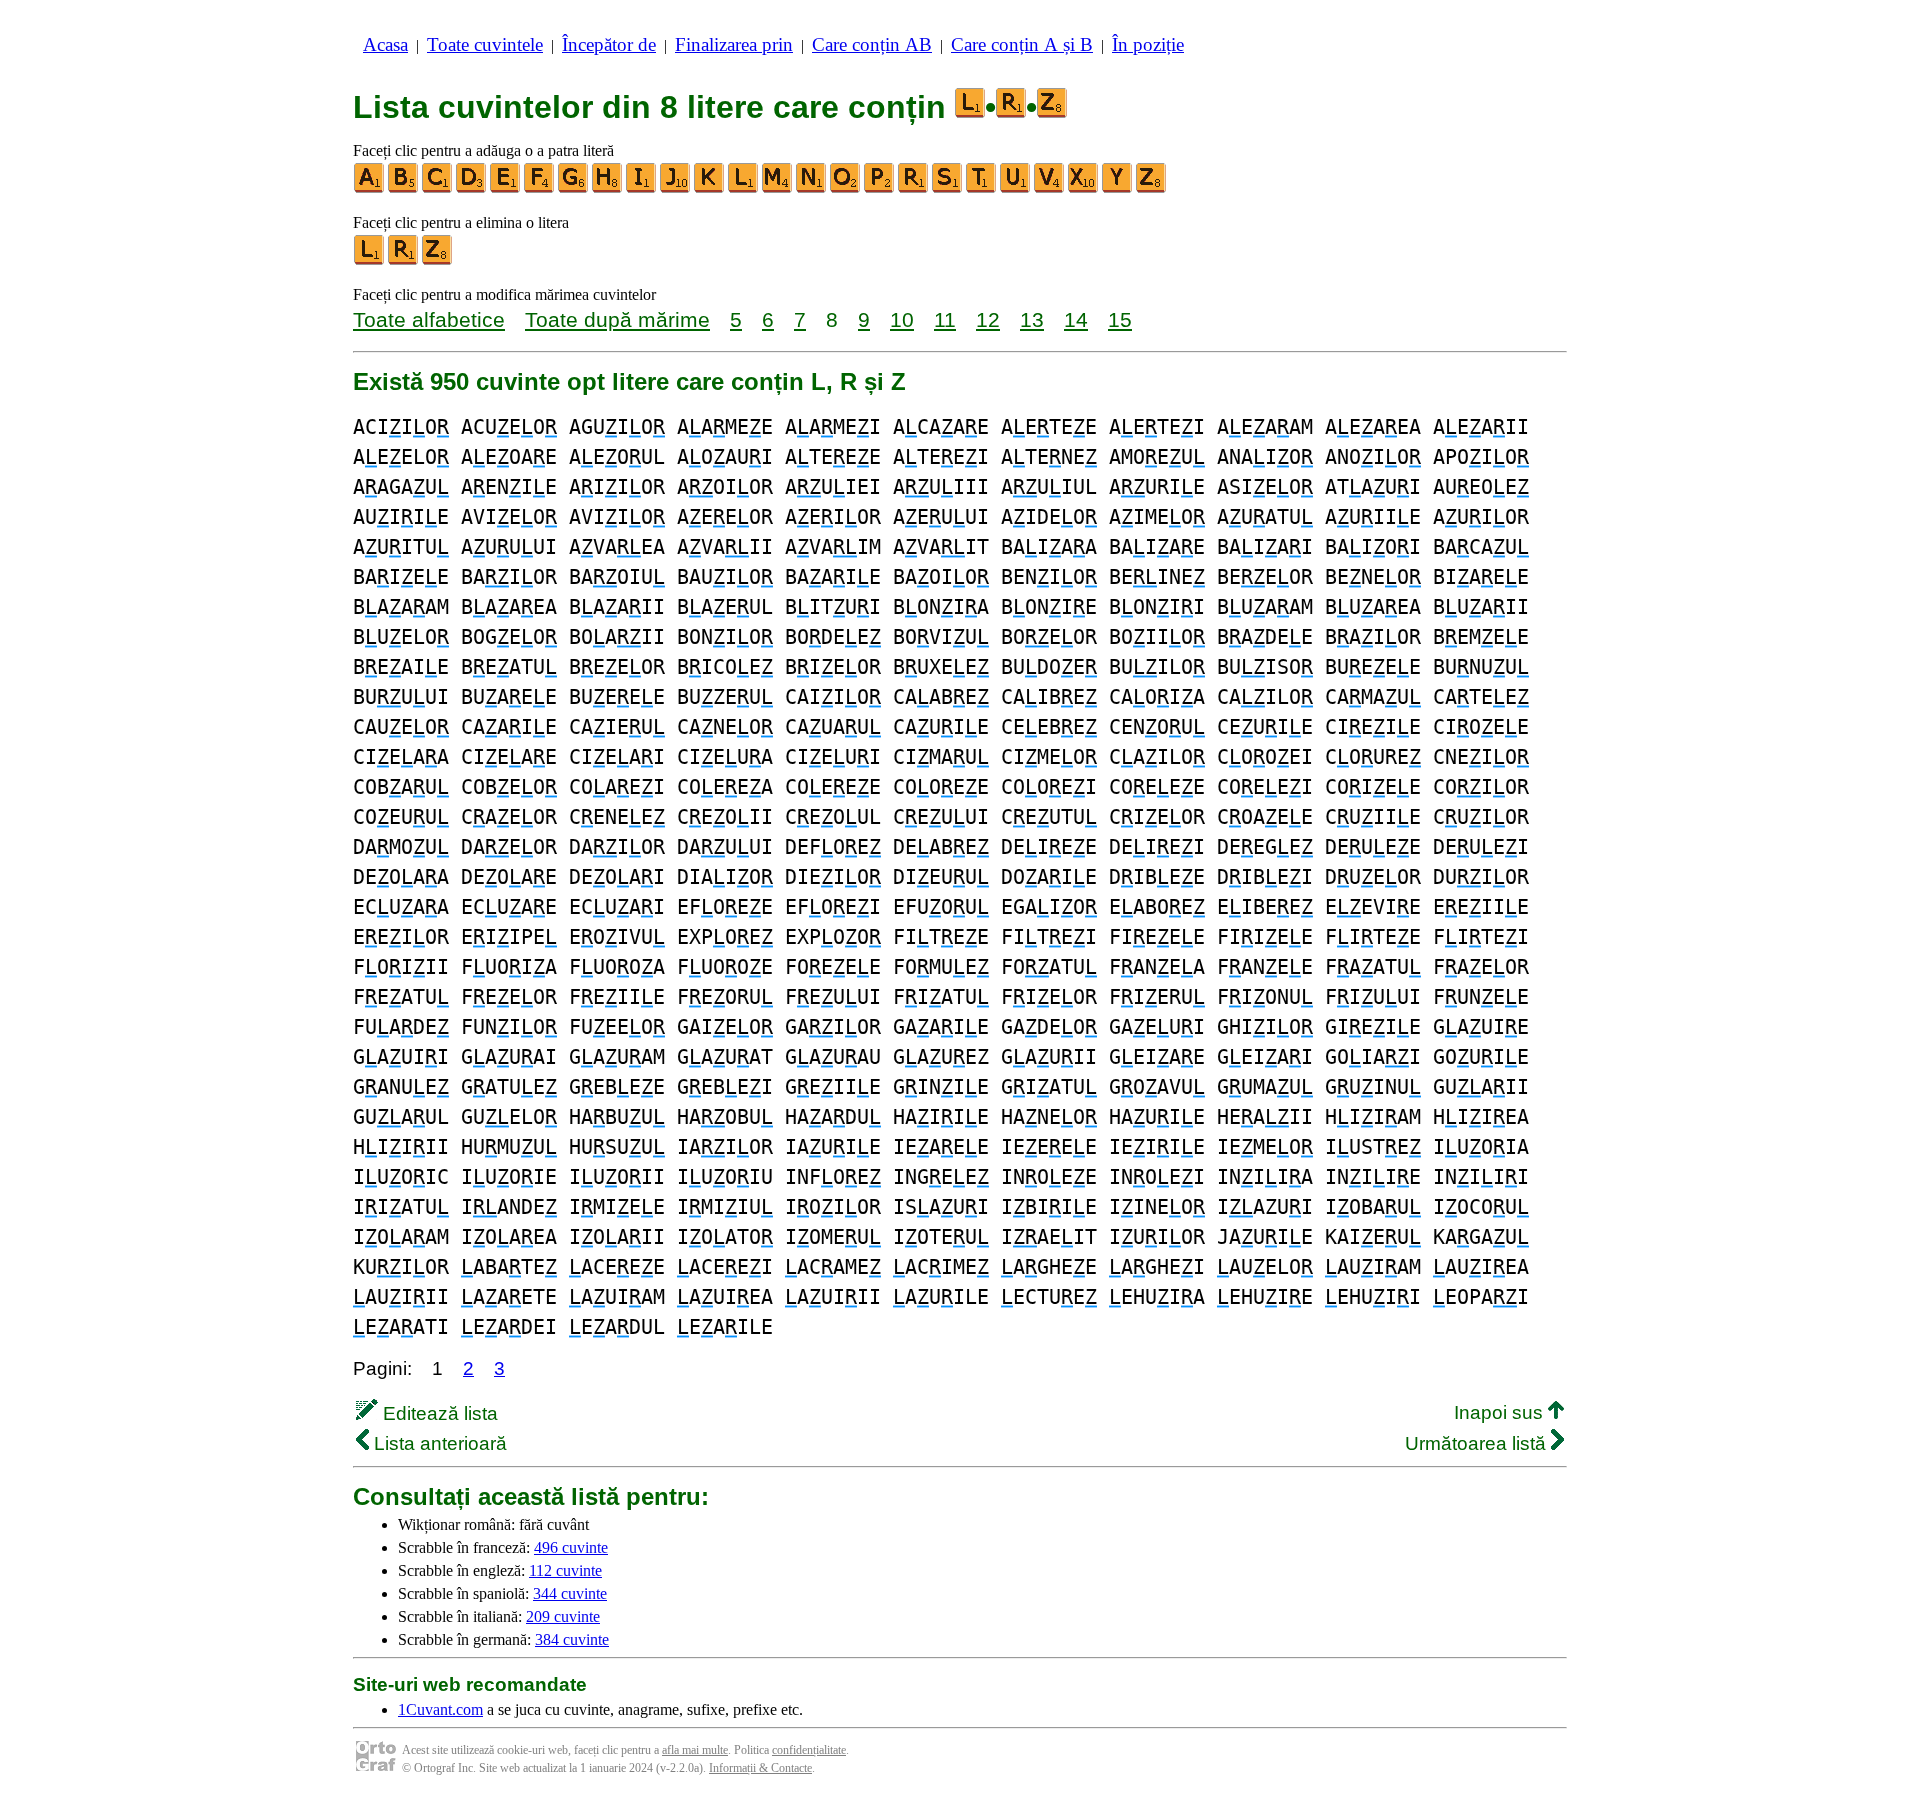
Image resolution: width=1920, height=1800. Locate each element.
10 (902, 319)
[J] (676, 188)
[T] (982, 188)
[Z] (1152, 188)
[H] (608, 188)
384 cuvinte (572, 1639)
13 (1032, 319)
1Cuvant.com (440, 1709)
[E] (506, 188)
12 (988, 319)
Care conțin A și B (1022, 44)
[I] (642, 188)
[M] (778, 188)
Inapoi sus (1501, 1412)
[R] (914, 188)
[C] (438, 188)
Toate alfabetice (429, 319)
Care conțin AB (872, 44)
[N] (812, 188)
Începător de (609, 44)
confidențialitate (809, 1750)
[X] (1084, 188)
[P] (880, 188)
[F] (540, 188)
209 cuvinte (563, 1616)
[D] (472, 188)
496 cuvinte (571, 1547)
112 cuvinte (565, 1570)
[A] (370, 188)
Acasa (385, 44)
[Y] (1118, 188)
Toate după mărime (617, 319)
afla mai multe (695, 1750)
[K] (710, 188)
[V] (1050, 188)
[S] (948, 188)
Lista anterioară (438, 1443)
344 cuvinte (570, 1593)
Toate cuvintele (485, 44)
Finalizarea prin (734, 44)
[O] (846, 188)
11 (945, 319)
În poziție (1148, 44)
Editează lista (438, 1413)
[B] (404, 188)
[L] (744, 188)
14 (1076, 319)
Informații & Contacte (760, 1768)
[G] (574, 188)
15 (1120, 319)
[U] (1016, 188)
